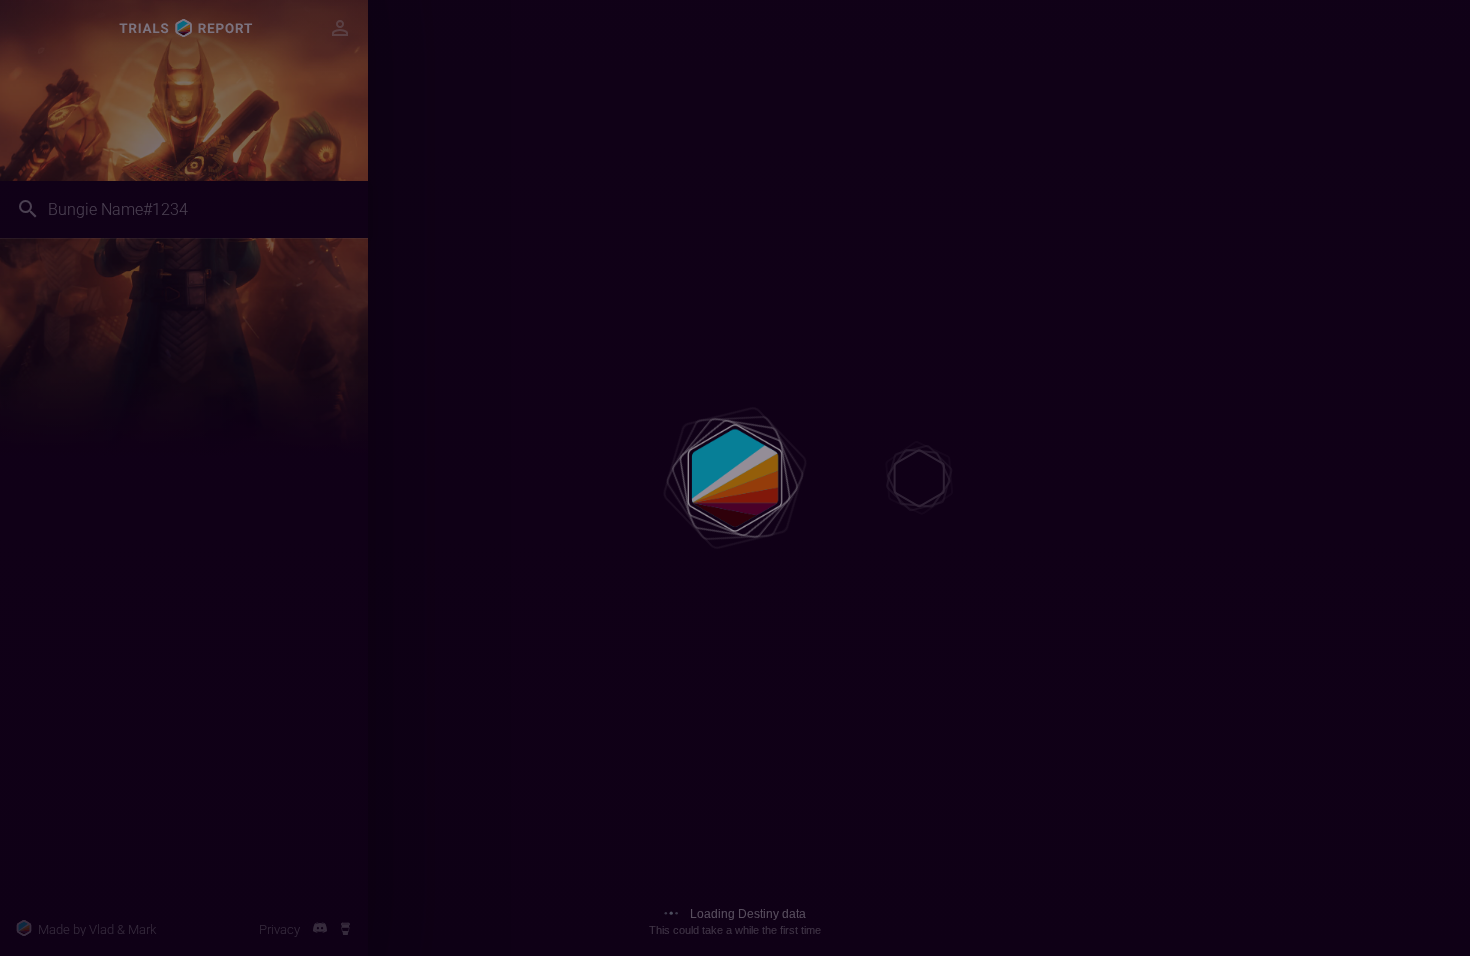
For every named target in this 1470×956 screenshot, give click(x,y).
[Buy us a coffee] (345, 929)
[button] (340, 28)
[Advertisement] (184, 779)
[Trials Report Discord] (319, 929)
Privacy (279, 929)
